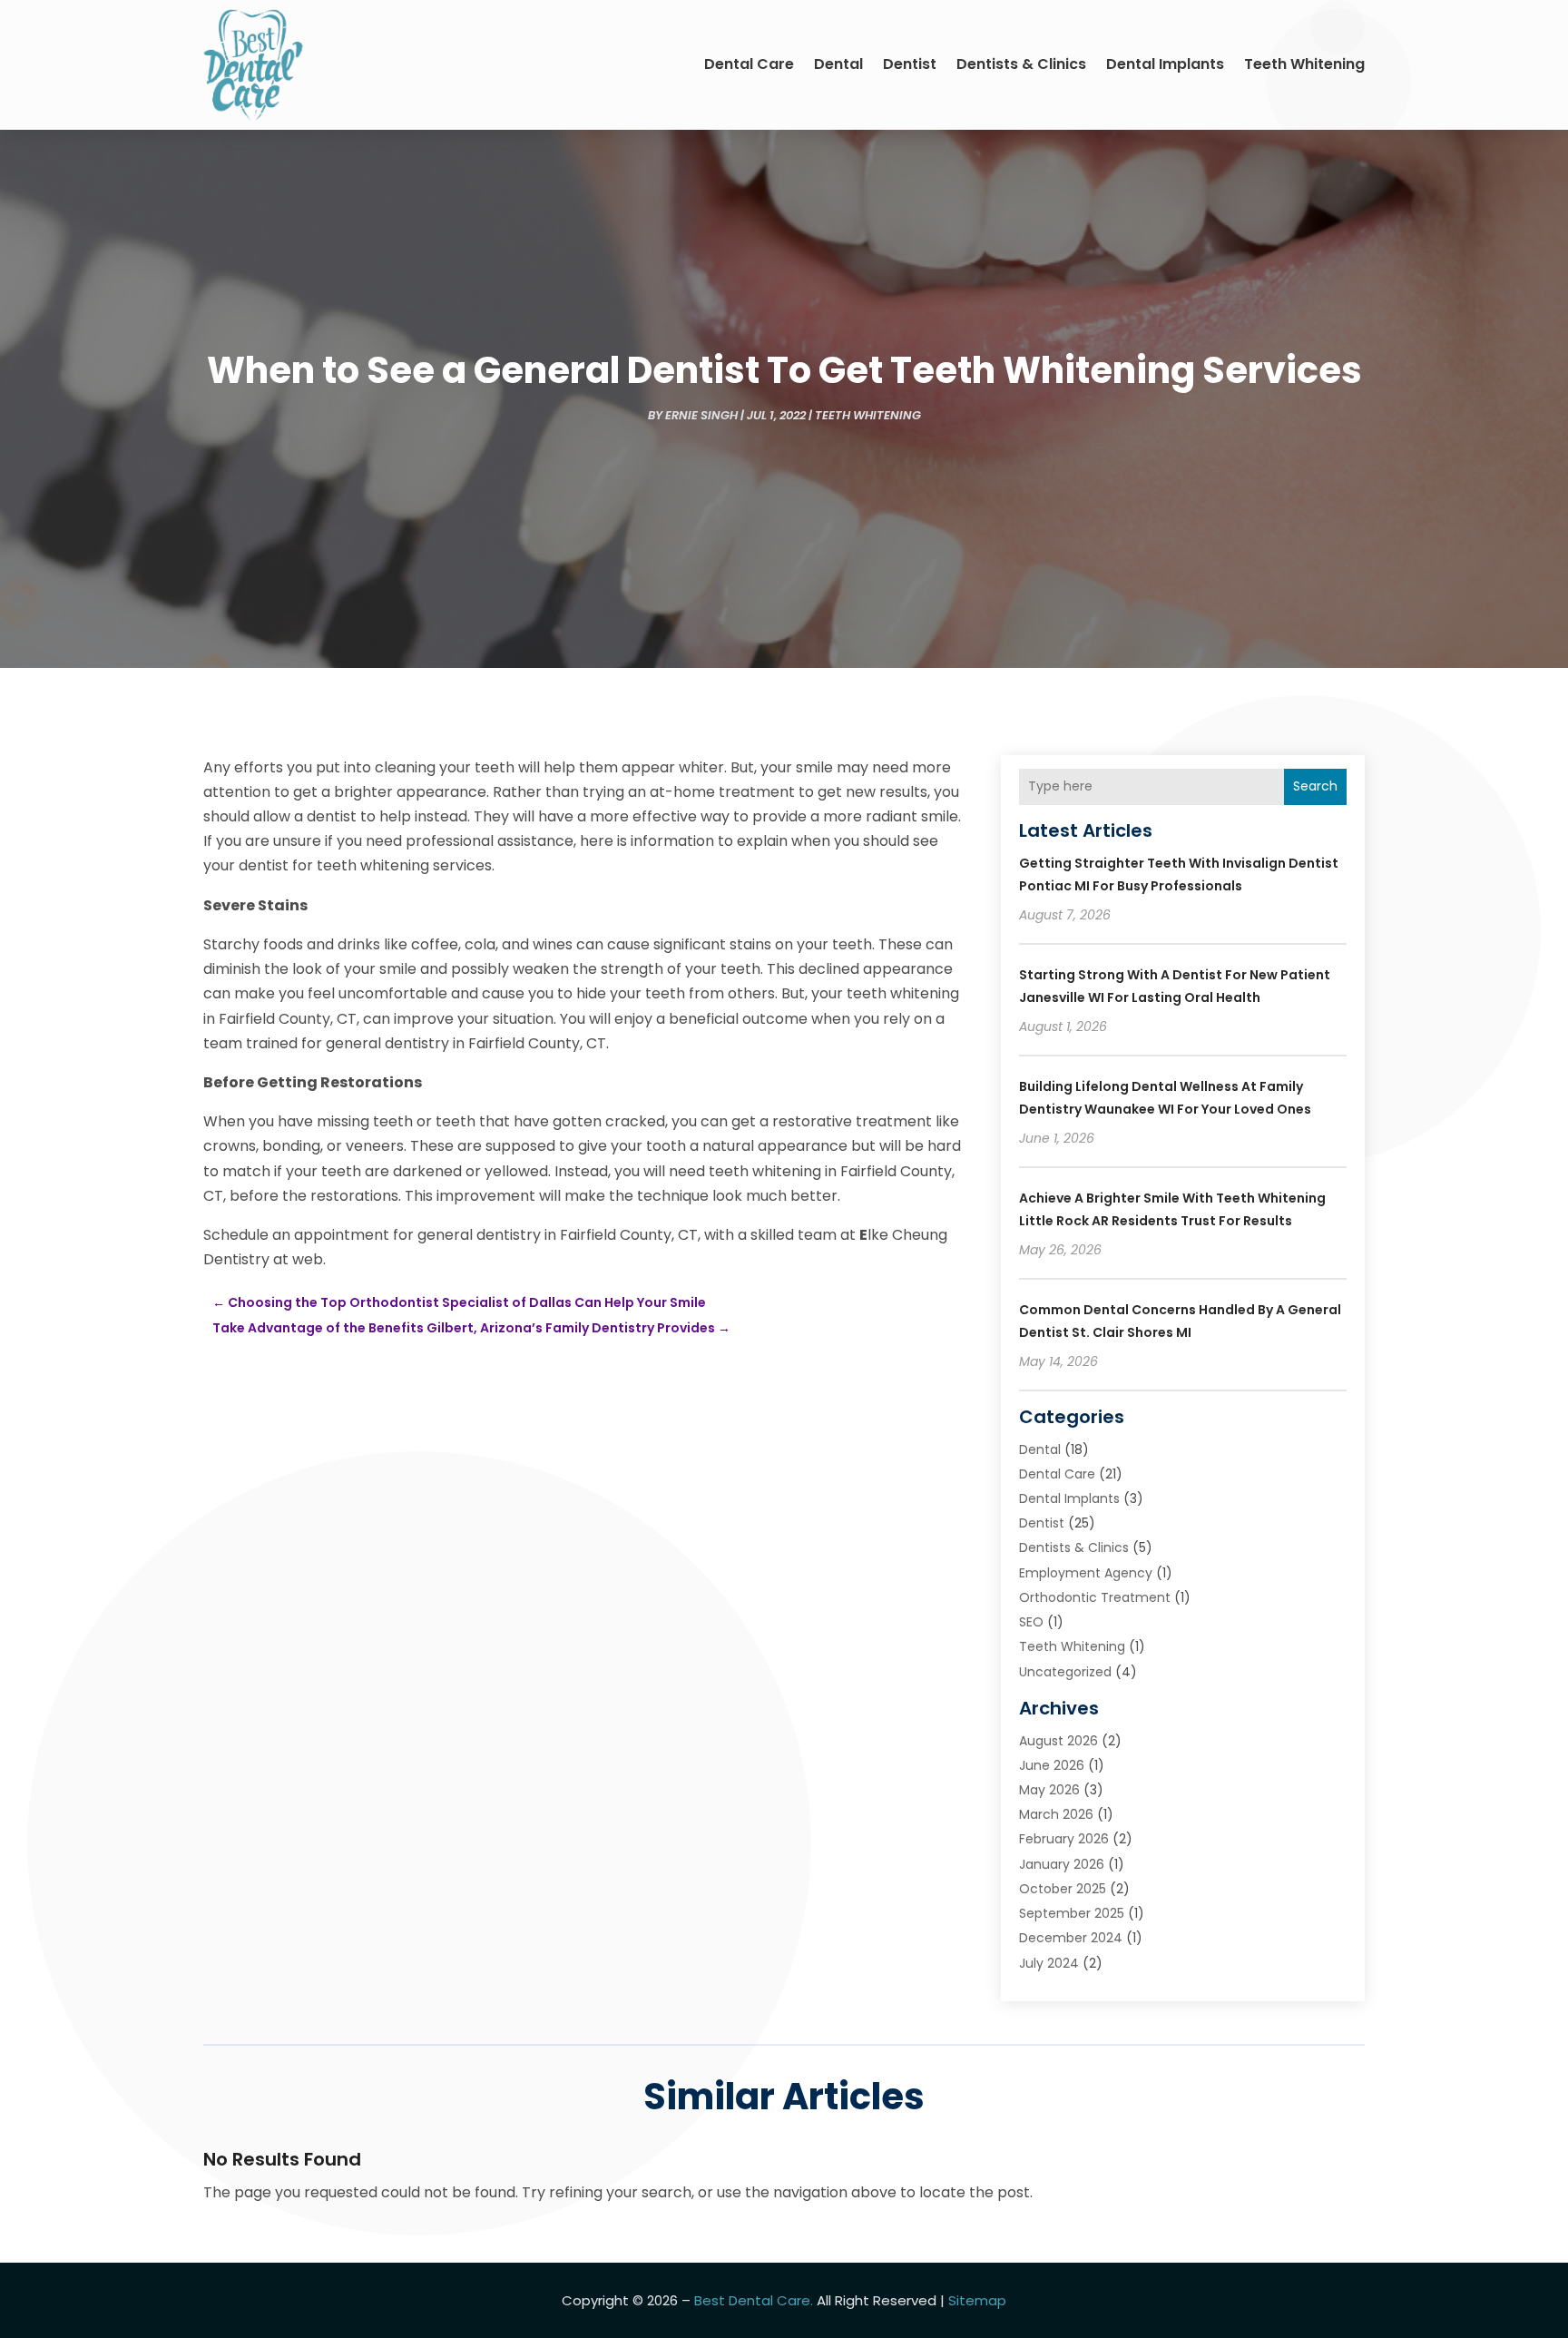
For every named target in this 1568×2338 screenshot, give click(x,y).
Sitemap (977, 2300)
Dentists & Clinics (1021, 64)
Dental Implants (1165, 64)
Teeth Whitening (1304, 64)
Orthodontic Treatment (1095, 1597)
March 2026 (1056, 1814)
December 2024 (1071, 1938)
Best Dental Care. (754, 2300)
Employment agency (1086, 1573)
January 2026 (1062, 1864)
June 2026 (1052, 1765)
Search (1315, 786)
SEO (1031, 1622)
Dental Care (749, 64)
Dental (838, 64)
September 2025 (1072, 1913)
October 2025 (1063, 1889)
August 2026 (1058, 1741)
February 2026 (1064, 1839)
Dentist (910, 64)
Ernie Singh (701, 415)
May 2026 (1049, 1790)
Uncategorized (1065, 1672)
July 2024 (1049, 1963)
